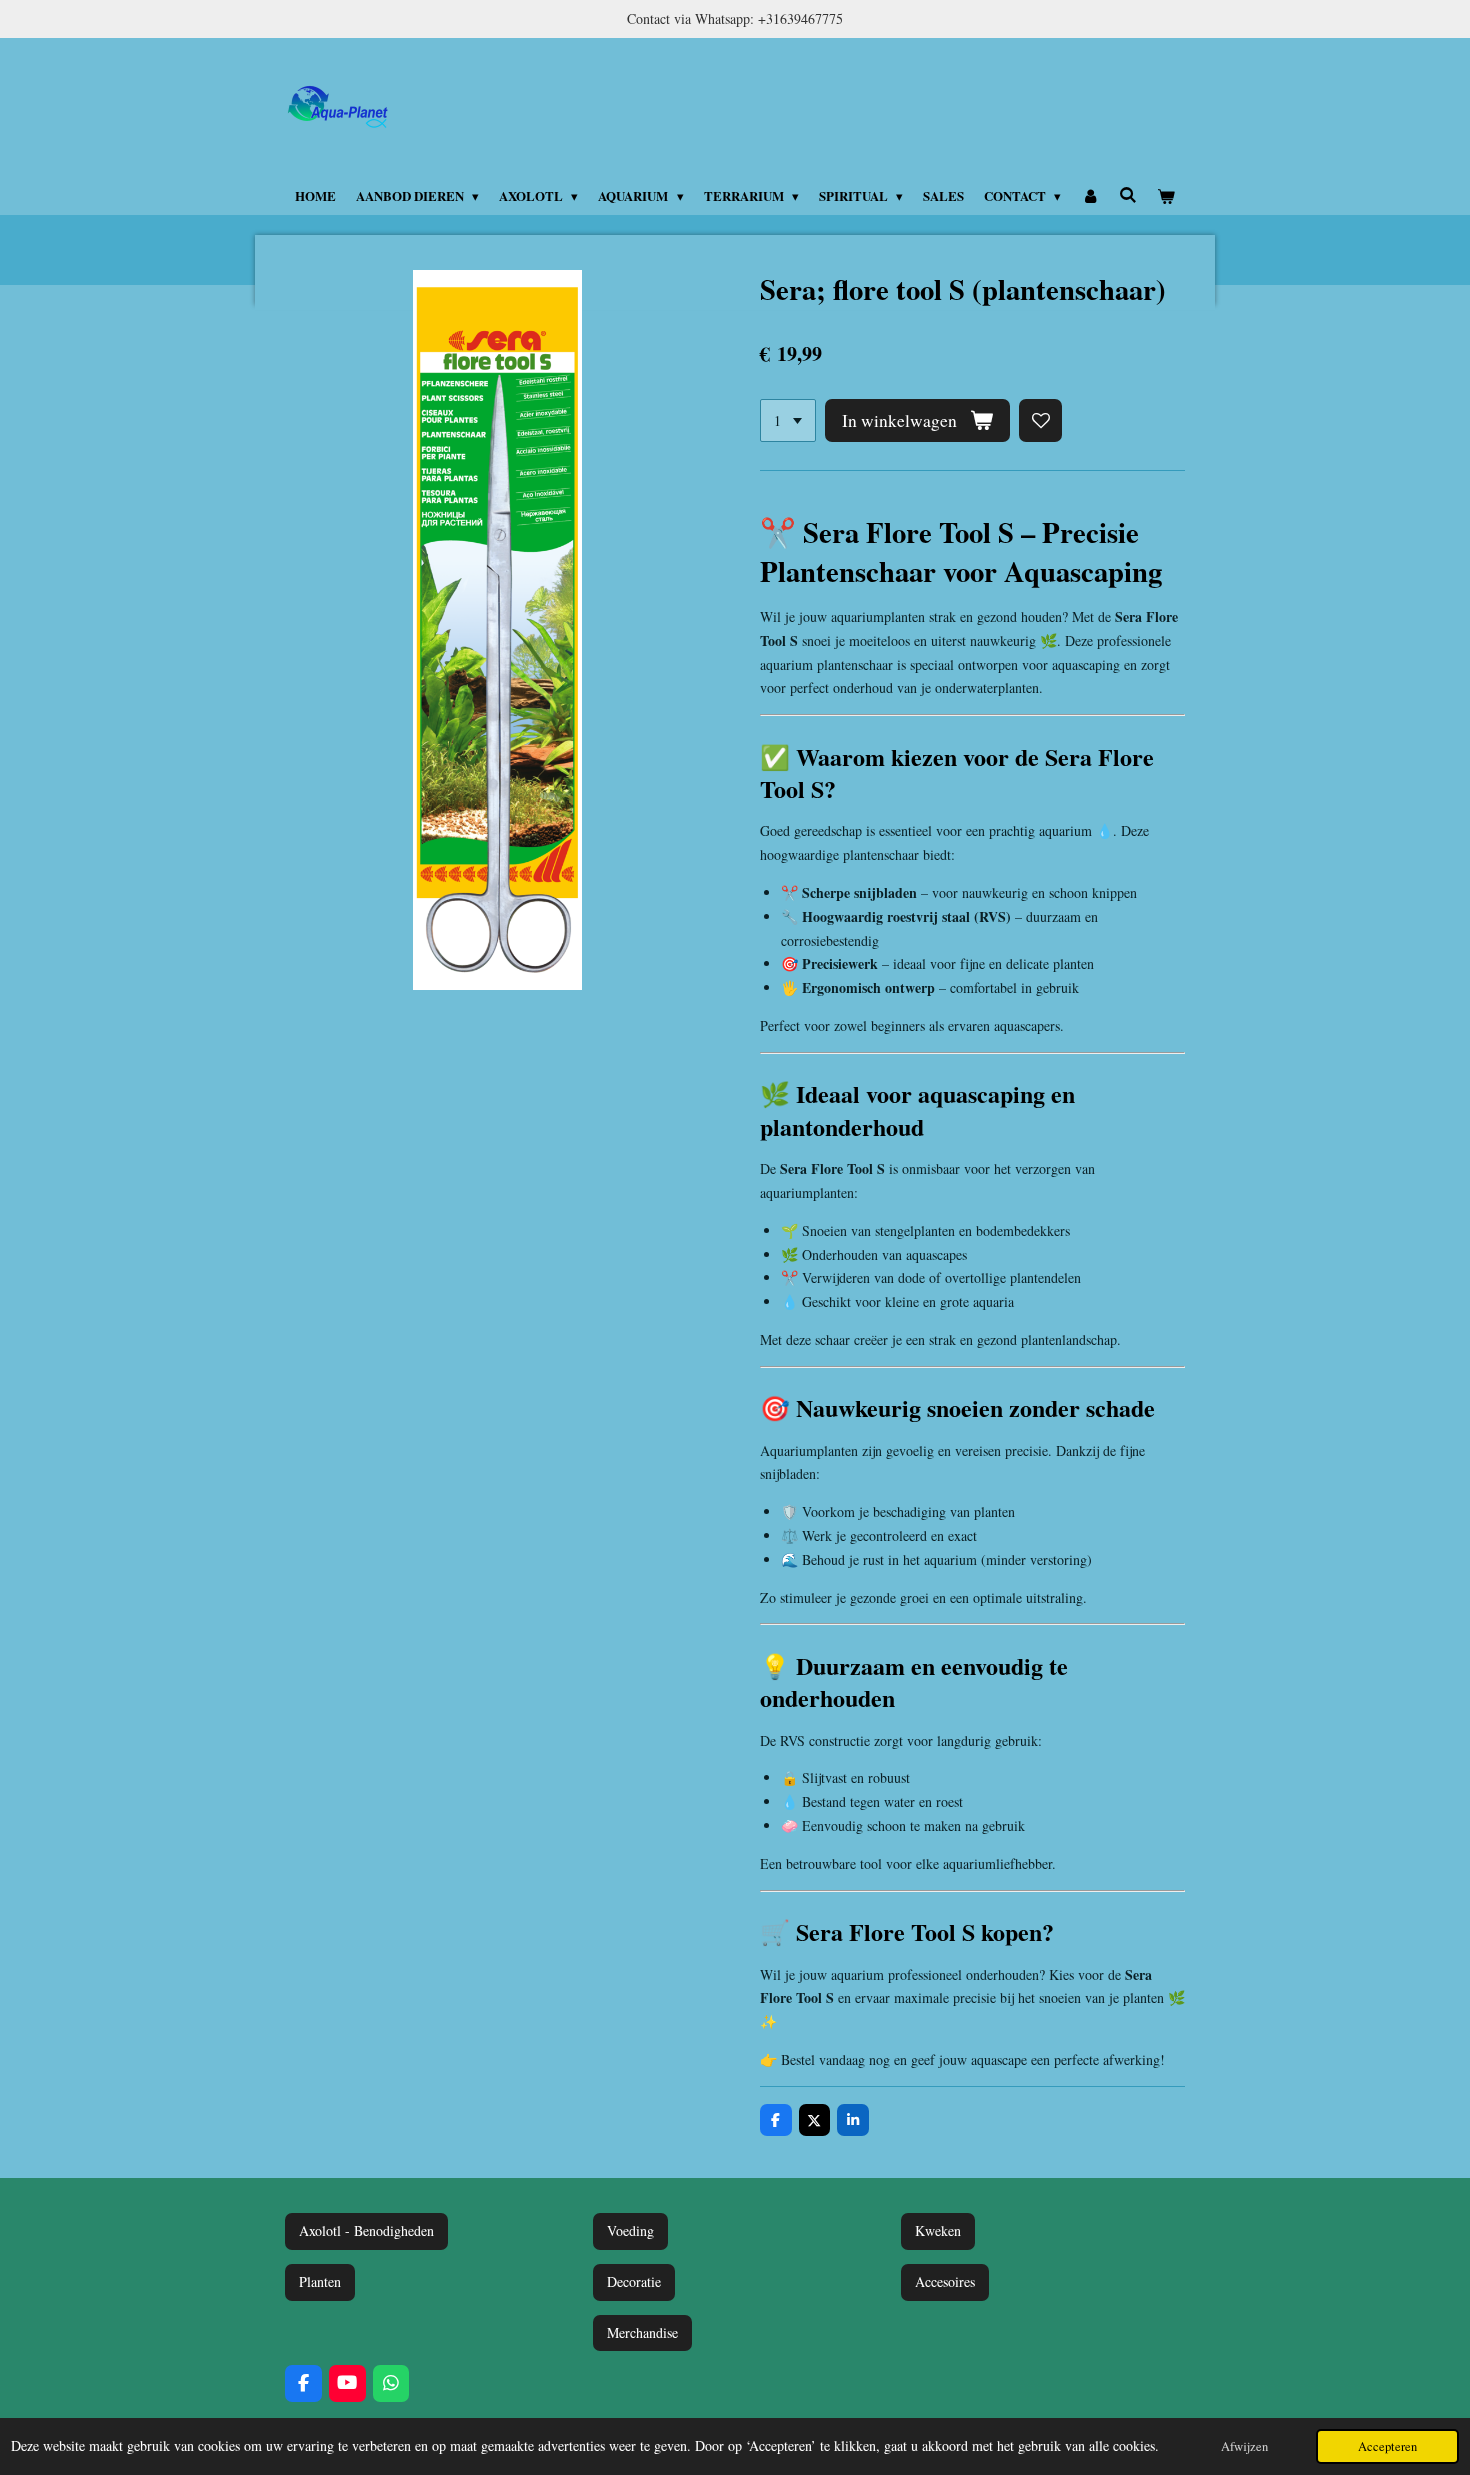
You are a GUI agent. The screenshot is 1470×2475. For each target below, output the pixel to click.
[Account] (1090, 196)
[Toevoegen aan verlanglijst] (1041, 421)
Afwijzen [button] (1244, 2446)
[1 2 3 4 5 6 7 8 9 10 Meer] (788, 421)
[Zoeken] (1128, 194)
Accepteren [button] (1387, 2446)
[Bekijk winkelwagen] (1167, 196)
